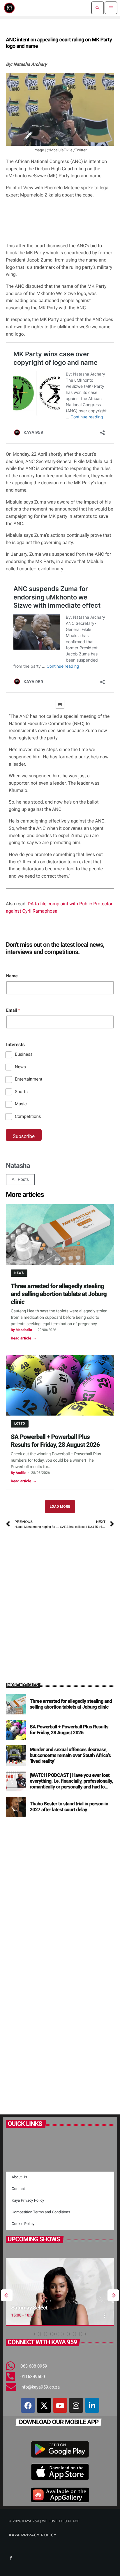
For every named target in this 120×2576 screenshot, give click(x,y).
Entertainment (29, 1079)
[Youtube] (60, 2405)
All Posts (20, 1179)
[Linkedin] (92, 2405)
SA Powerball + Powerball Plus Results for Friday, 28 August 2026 (55, 1441)
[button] (37, 2334)
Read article (24, 1338)
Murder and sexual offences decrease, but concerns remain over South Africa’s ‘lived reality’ (70, 1756)
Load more (60, 1507)
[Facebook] (28, 2405)
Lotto (20, 1424)
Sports (21, 1092)
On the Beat (35, 2308)
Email (13, 1010)
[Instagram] (76, 2405)
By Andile (18, 1473)
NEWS (19, 1273)
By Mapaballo (21, 1330)
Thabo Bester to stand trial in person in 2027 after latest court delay (69, 1807)
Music (21, 1104)
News (20, 1067)
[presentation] (7, 2295)
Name (12, 976)
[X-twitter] (44, 2405)
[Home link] (9, 8)
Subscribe (24, 1137)
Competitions (28, 1116)
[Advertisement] (60, 1598)
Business (24, 1054)
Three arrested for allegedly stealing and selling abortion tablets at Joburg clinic (59, 1294)
